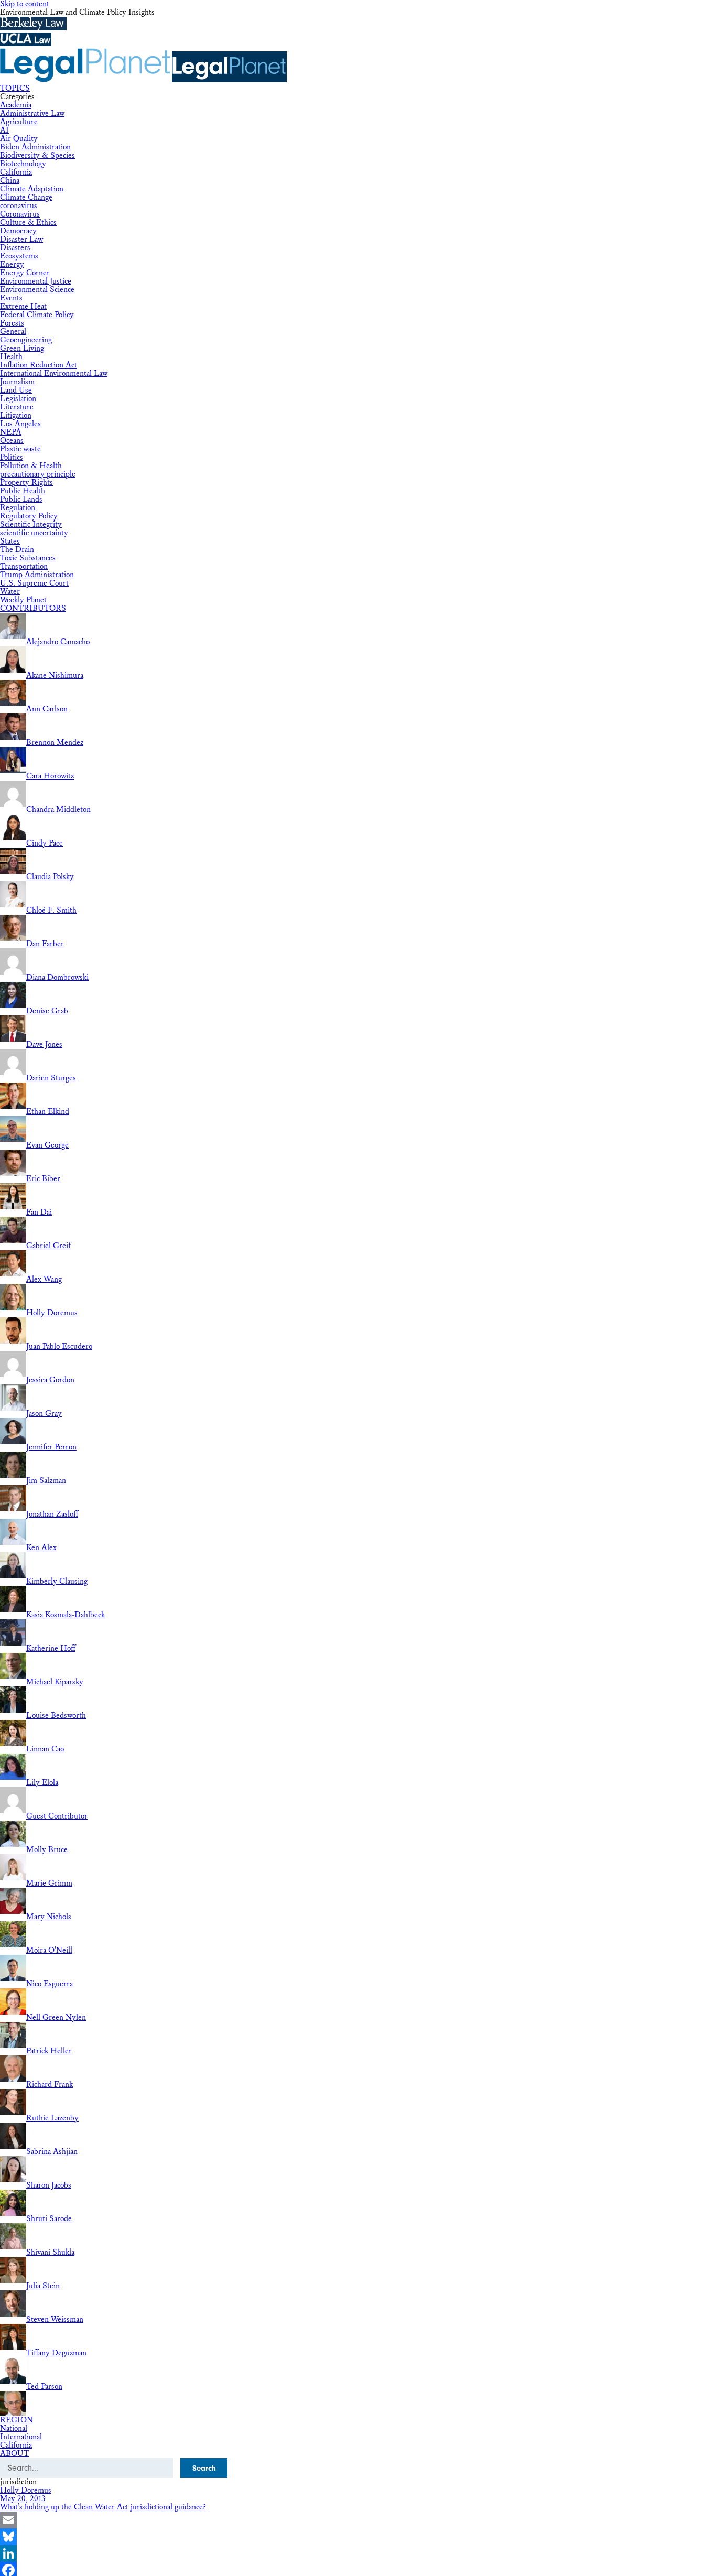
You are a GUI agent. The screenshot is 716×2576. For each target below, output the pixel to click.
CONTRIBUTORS (33, 608)
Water (10, 592)
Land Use (16, 390)
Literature (17, 407)
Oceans (12, 441)
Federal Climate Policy (37, 315)
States (10, 541)
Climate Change (26, 197)
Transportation (24, 566)
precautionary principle (38, 474)
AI (4, 130)
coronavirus (19, 206)
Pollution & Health (31, 466)
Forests (12, 323)
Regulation (18, 508)
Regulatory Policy (29, 516)
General (13, 332)
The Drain (17, 550)
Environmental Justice (36, 281)
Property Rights (26, 483)
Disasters (15, 248)
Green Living (22, 348)
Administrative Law (32, 113)
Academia (16, 105)
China (10, 181)
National (14, 2428)
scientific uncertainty (34, 533)
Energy (12, 264)
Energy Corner (25, 273)
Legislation (18, 399)
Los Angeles (20, 424)
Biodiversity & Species (37, 155)
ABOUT (14, 2454)
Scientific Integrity (31, 524)
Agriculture (19, 122)
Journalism (17, 382)
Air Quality (19, 139)
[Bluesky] (358, 2537)
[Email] (358, 2520)
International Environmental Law (54, 374)
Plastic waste (20, 449)
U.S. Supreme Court (34, 583)
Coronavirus (20, 214)
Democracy (18, 231)
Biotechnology (23, 164)
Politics (12, 457)
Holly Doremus (26, 2490)
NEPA (11, 432)
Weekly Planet (23, 600)
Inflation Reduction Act (39, 365)
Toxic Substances (28, 558)
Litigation (16, 415)
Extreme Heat (23, 306)
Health (11, 357)
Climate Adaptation (32, 189)
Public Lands (21, 499)
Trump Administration (37, 575)
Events (11, 298)
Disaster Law (21, 239)
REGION (17, 2420)
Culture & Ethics (28, 223)
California (16, 172)
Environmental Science (37, 290)
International (21, 2437)
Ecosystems (19, 256)
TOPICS (15, 88)
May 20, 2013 (23, 2499)
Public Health (23, 491)
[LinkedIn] (358, 2553)
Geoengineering (26, 340)
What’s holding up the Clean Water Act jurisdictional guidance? (103, 2507)
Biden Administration (35, 147)
